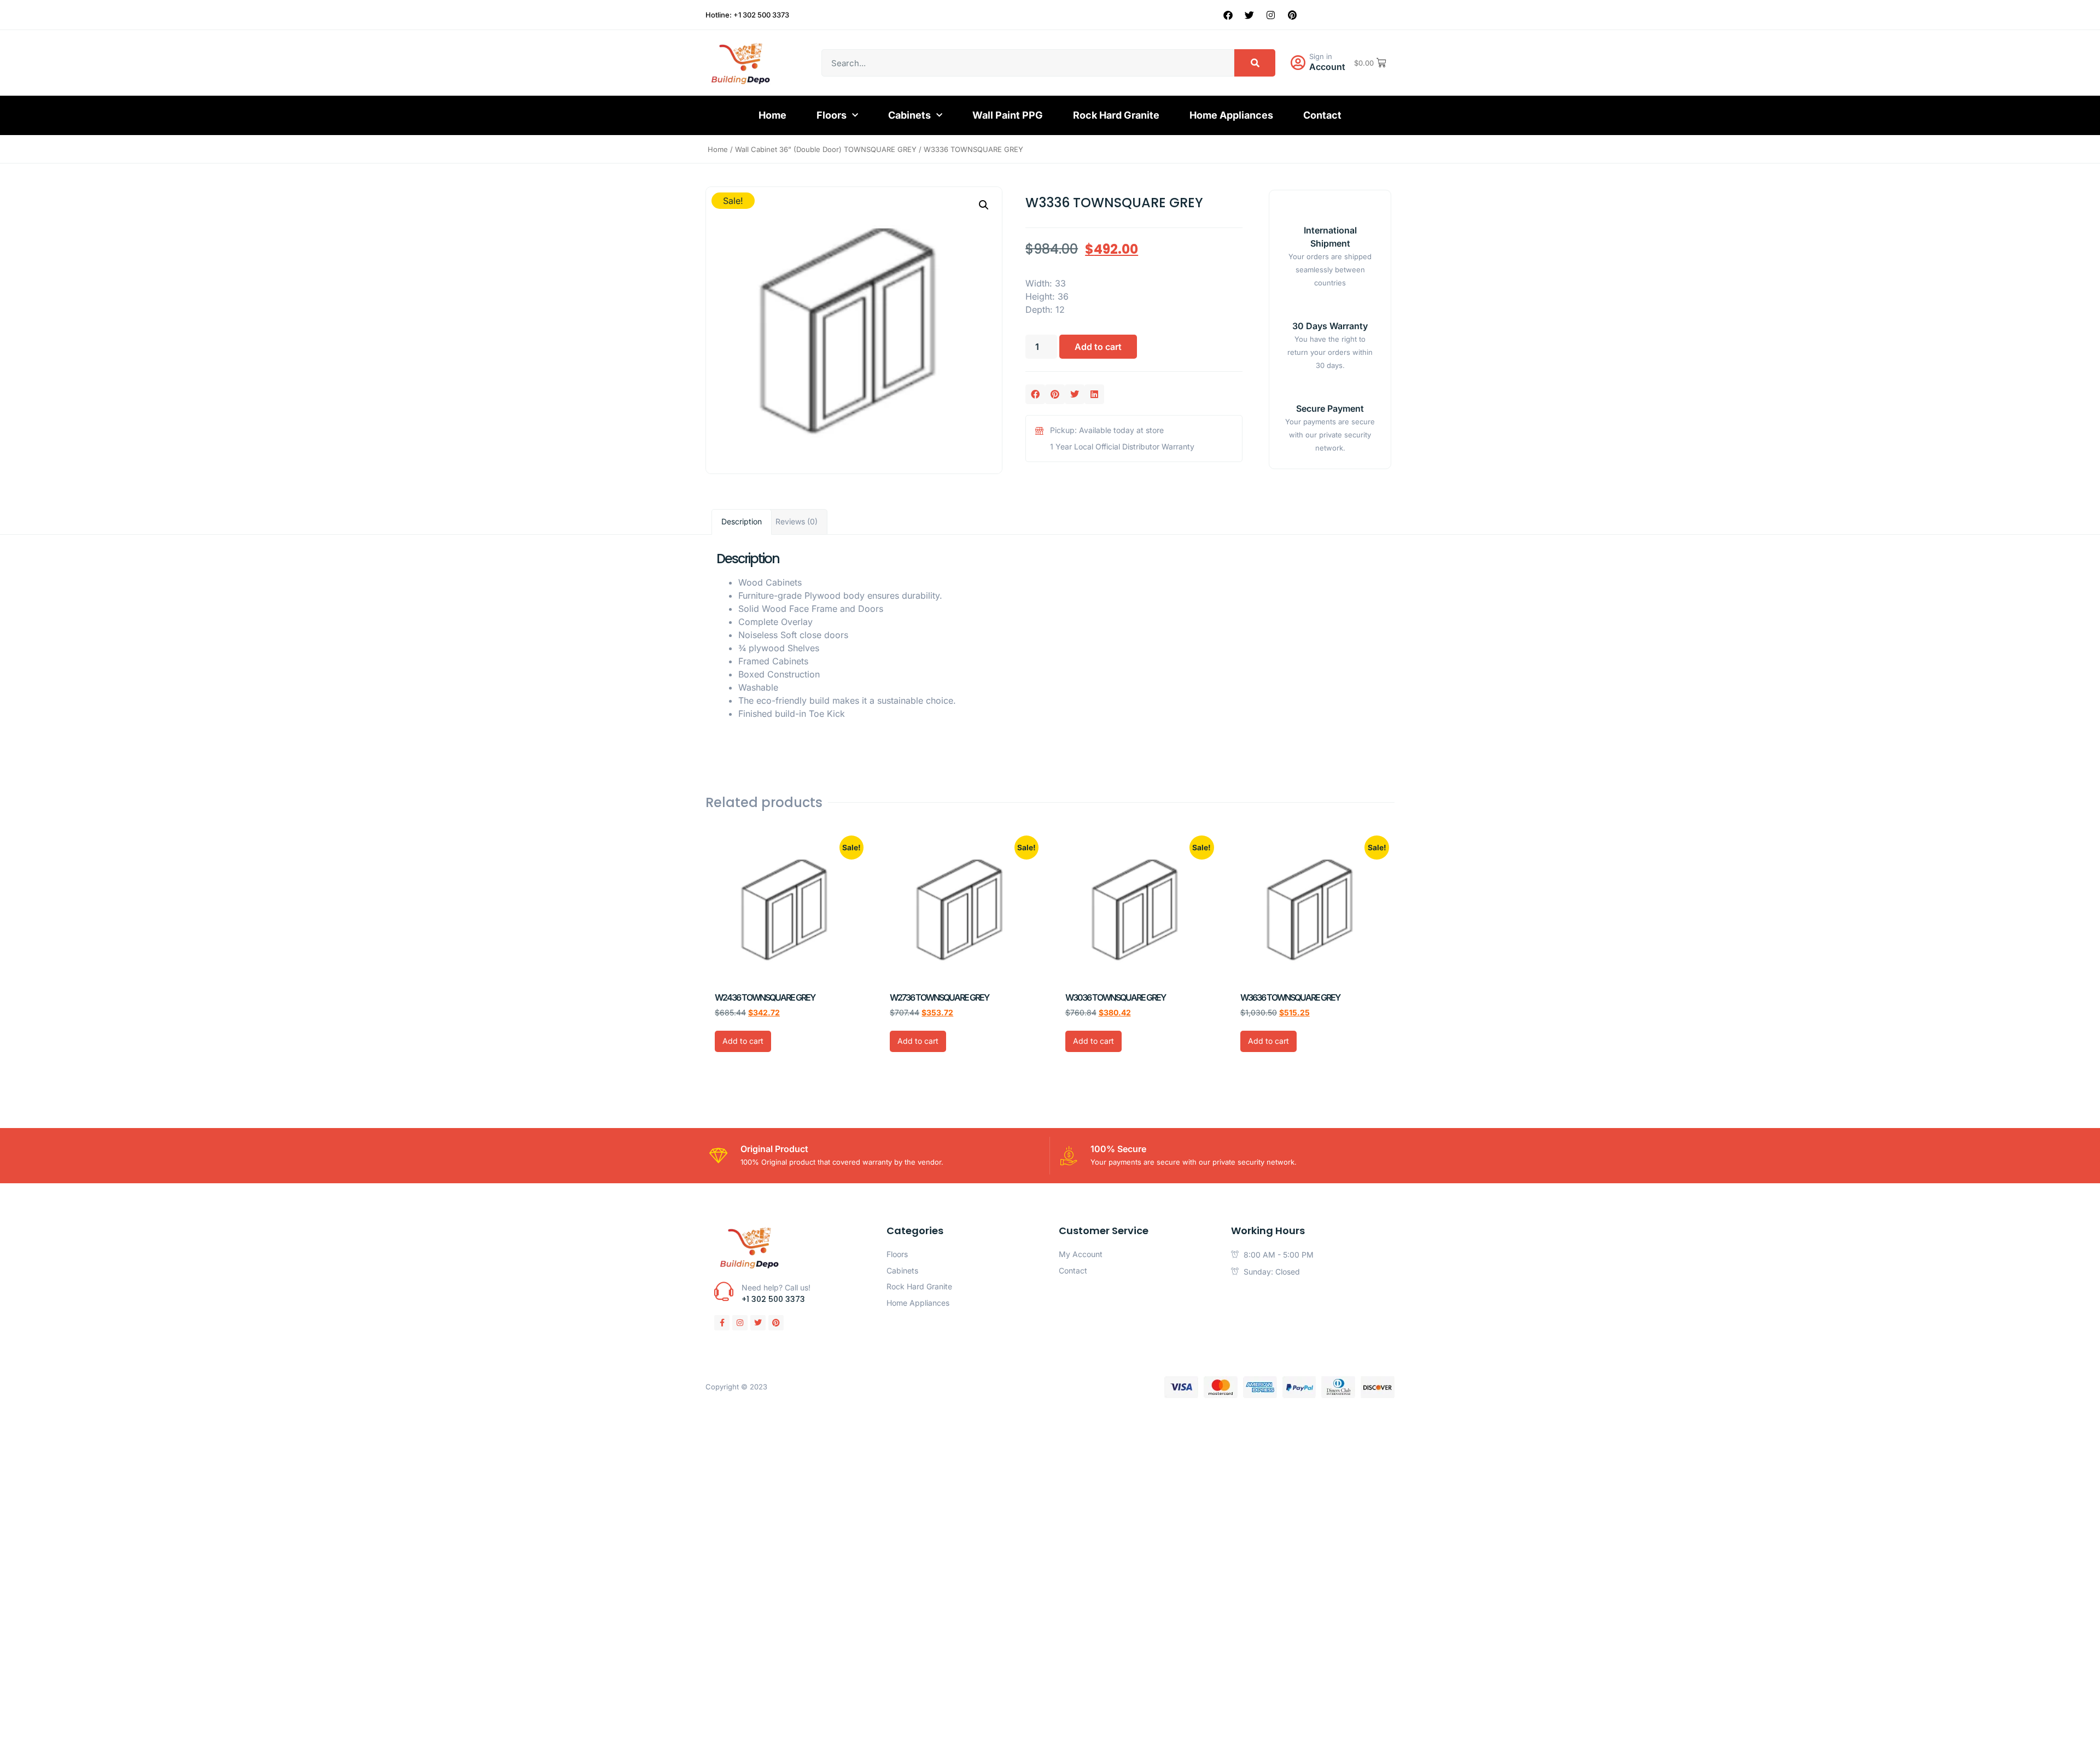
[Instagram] (1271, 15)
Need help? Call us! (776, 1287)
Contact (1322, 115)
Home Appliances (1231, 115)
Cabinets (909, 115)
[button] (984, 205)
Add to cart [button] (743, 1041)
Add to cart (1098, 347)
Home (772, 115)
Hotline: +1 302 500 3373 (747, 15)
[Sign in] (1298, 63)
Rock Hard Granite (1116, 115)
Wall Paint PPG (1008, 115)
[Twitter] (1250, 15)
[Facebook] (1228, 15)
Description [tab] (742, 521)
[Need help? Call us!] (724, 1291)
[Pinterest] (1292, 15)
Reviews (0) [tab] (797, 521)
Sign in (1321, 56)
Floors (832, 115)
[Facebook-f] (722, 1323)
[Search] (1255, 63)
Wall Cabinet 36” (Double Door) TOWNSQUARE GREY (826, 149)
